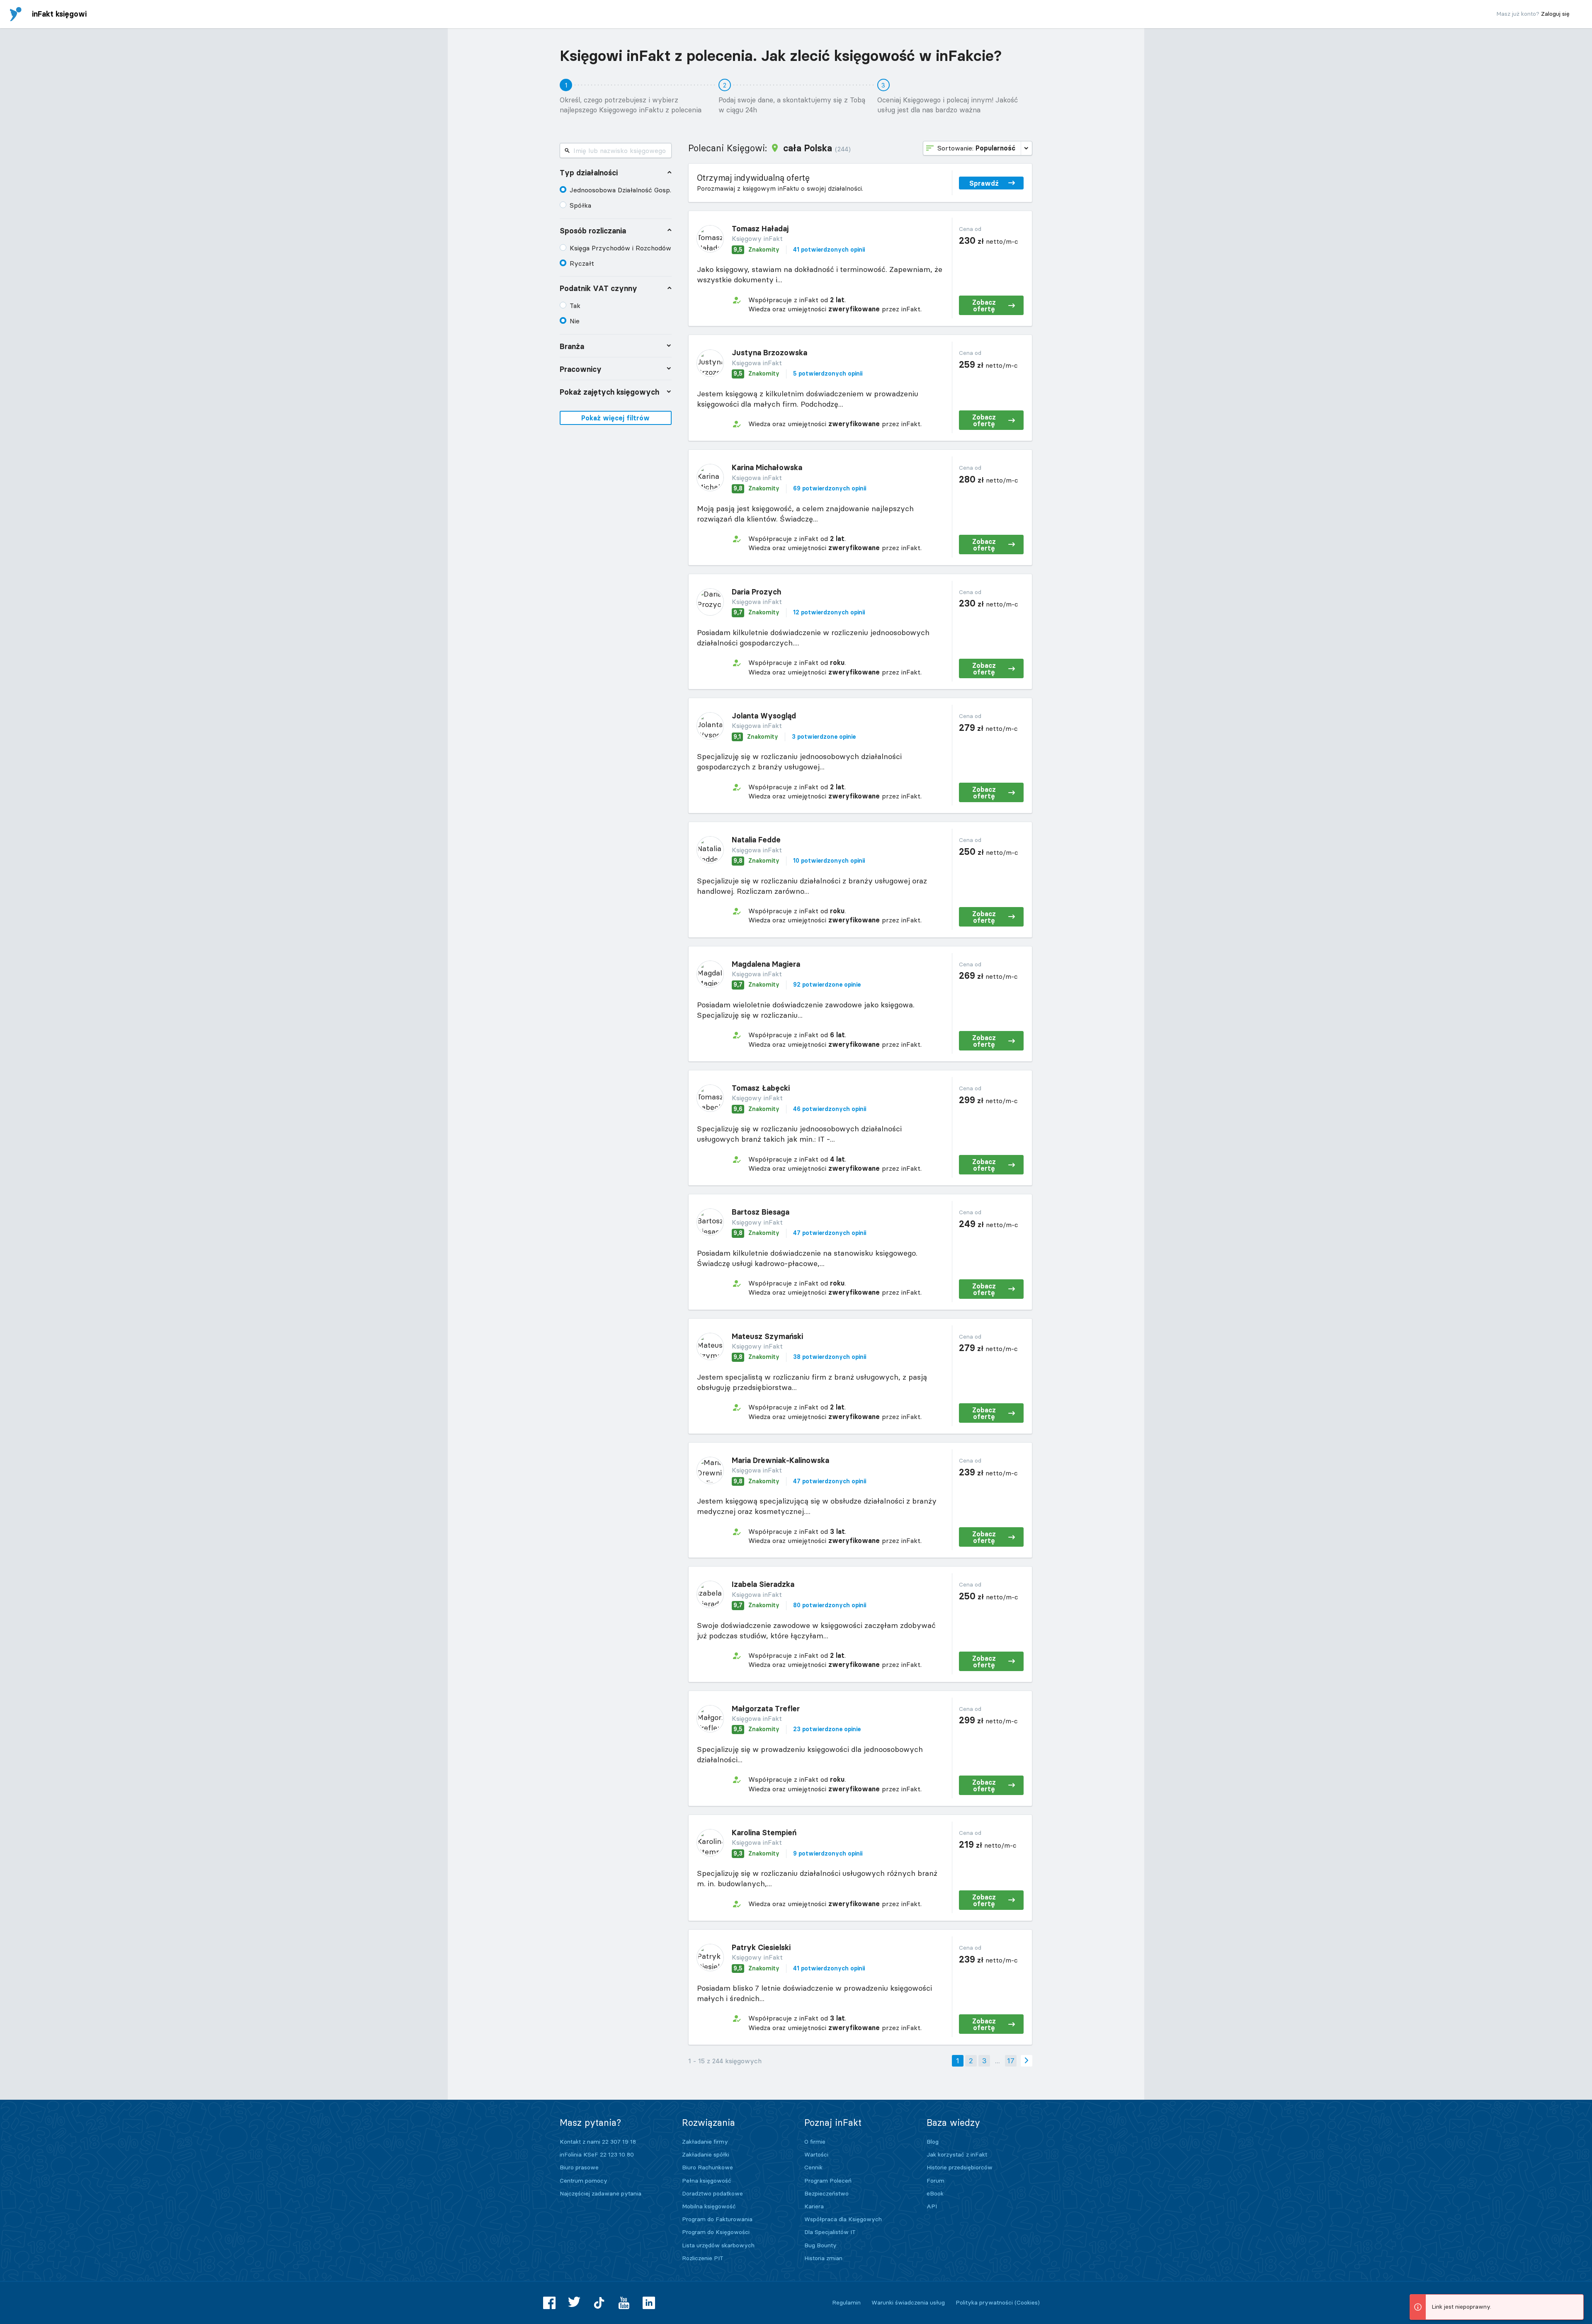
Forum (936, 2181)
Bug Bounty (820, 2245)
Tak (575, 306)
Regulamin (846, 2302)
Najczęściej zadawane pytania (601, 2193)
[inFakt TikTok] (599, 2303)
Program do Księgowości (716, 2232)
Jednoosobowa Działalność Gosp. (620, 190)
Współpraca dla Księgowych (843, 2219)
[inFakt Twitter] (574, 2303)
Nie (575, 321)
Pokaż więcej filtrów (615, 418)
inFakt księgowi (59, 14)
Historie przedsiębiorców (960, 2167)
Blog (933, 2142)
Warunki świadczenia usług (908, 2302)
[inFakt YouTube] (624, 2303)
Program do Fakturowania (717, 2219)
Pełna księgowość (707, 2181)
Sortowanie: (976, 148)
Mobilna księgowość (709, 2206)
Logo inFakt (16, 14)
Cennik (813, 2167)
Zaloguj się (1555, 14)
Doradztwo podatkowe (712, 2193)
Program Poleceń (828, 2181)
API (932, 2206)
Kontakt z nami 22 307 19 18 (598, 2142)
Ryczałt (582, 263)
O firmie (815, 2142)
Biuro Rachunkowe (707, 2167)
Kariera (814, 2206)
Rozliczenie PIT (703, 2258)
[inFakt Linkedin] (649, 2303)
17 (1011, 2061)
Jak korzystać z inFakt (957, 2154)
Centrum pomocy (584, 2181)
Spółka (580, 205)
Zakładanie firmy (705, 2142)
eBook (935, 2193)
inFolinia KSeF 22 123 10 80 (597, 2154)
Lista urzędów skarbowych (718, 2245)
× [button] (1576, 2302)
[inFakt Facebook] (549, 2303)
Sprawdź (984, 183)
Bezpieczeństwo (826, 2193)
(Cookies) (1027, 2302)
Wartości (816, 2154)
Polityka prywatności (984, 2302)
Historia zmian (823, 2258)
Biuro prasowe (579, 2167)
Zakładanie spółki (706, 2154)
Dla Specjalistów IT (830, 2232)
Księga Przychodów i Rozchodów (620, 248)
